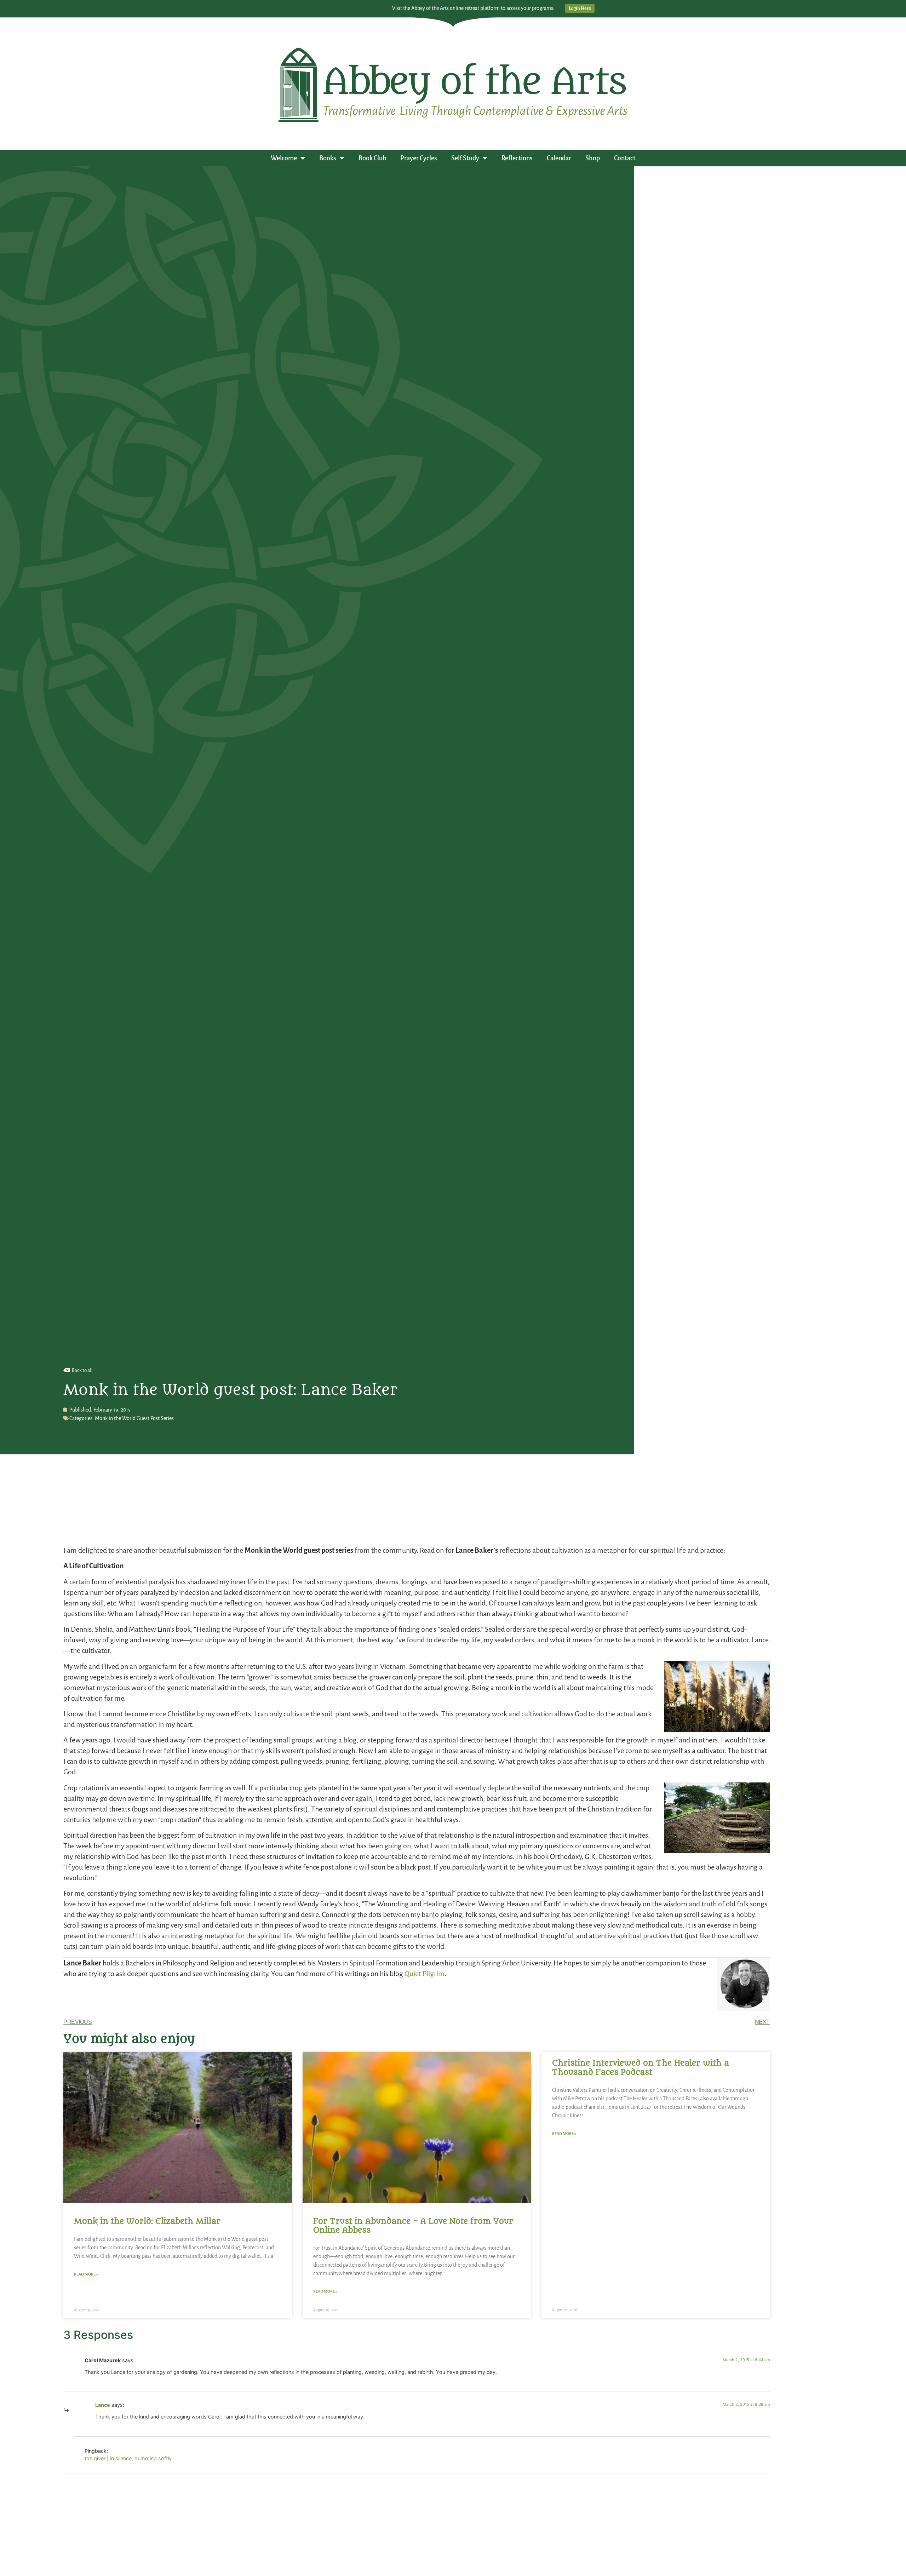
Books (328, 158)
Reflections (517, 158)
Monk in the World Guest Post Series (134, 1418)
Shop (593, 158)
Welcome (284, 158)
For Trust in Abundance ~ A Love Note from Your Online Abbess (413, 2226)
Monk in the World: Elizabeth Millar (147, 2221)
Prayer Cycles (419, 158)
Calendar (559, 158)
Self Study (465, 158)
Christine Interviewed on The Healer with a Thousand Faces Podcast (641, 2068)
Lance (103, 2405)
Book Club (372, 158)
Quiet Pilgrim (425, 1974)
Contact (625, 158)
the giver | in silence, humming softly (128, 2458)
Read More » (86, 2274)
